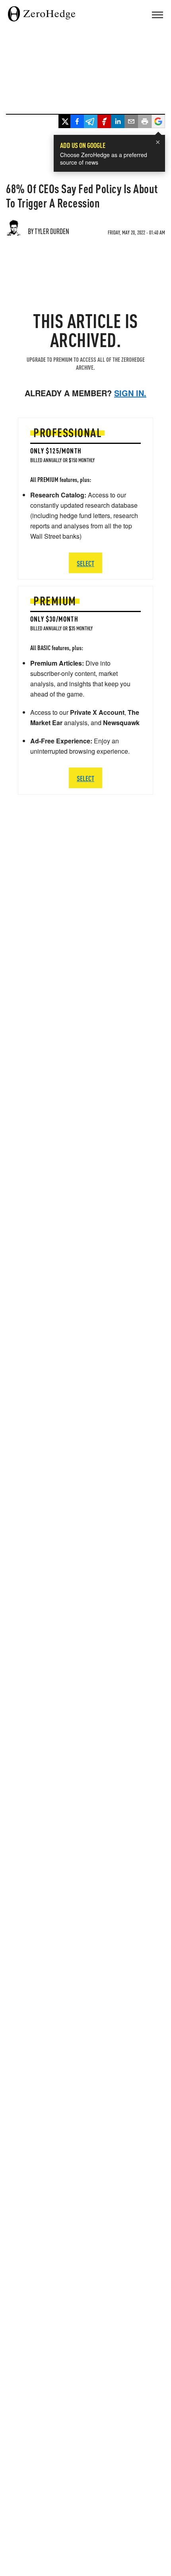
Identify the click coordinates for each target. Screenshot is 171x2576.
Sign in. (130, 393)
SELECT (85, 778)
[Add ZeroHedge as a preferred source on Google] (158, 122)
